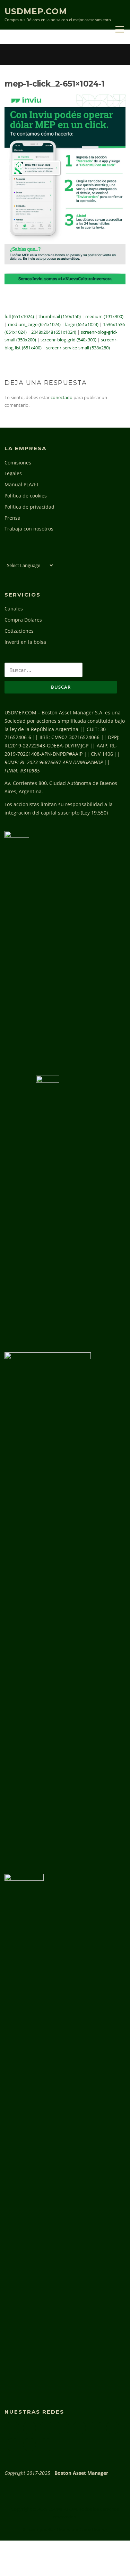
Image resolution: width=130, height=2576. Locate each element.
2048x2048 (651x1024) (54, 332)
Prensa (12, 518)
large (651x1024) (82, 324)
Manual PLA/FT (22, 484)
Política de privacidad (29, 507)
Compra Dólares (23, 620)
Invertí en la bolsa (25, 642)
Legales (13, 473)
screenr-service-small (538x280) (78, 348)
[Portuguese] (38, 556)
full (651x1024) (19, 316)
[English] (8, 556)
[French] (16, 556)
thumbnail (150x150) (60, 316)
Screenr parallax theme (47, 2529)
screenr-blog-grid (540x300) (68, 340)
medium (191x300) (104, 316)
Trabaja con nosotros (29, 529)
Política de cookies (26, 496)
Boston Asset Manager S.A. (73, 712)
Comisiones (18, 463)
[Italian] (31, 556)
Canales (14, 609)
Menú (119, 29)
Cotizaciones (19, 631)
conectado (62, 397)
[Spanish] (46, 556)
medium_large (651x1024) (34, 324)
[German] (23, 556)
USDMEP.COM (36, 11)
